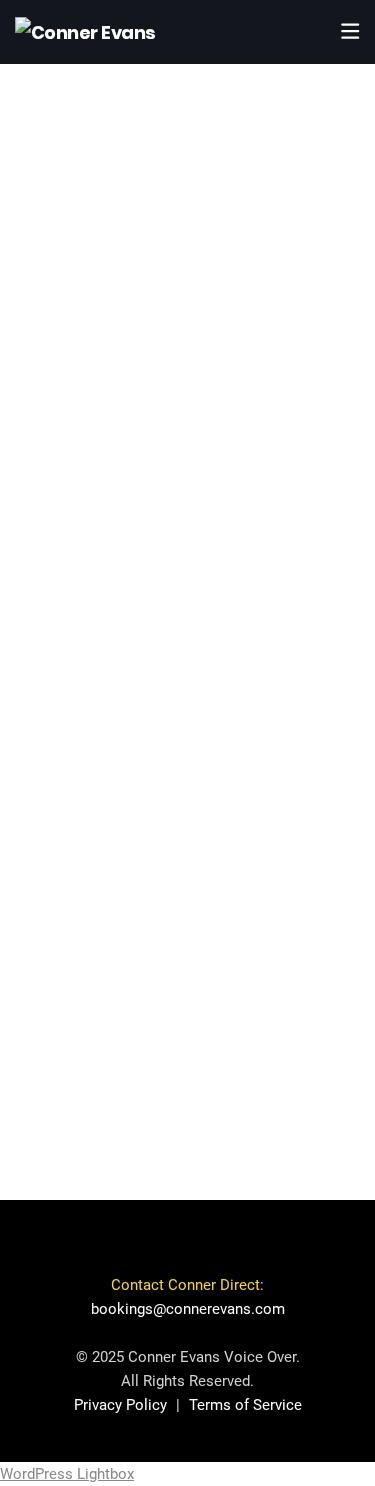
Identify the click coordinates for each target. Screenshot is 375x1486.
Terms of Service (245, 1405)
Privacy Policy (120, 1405)
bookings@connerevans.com (188, 1309)
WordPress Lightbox (67, 1474)
